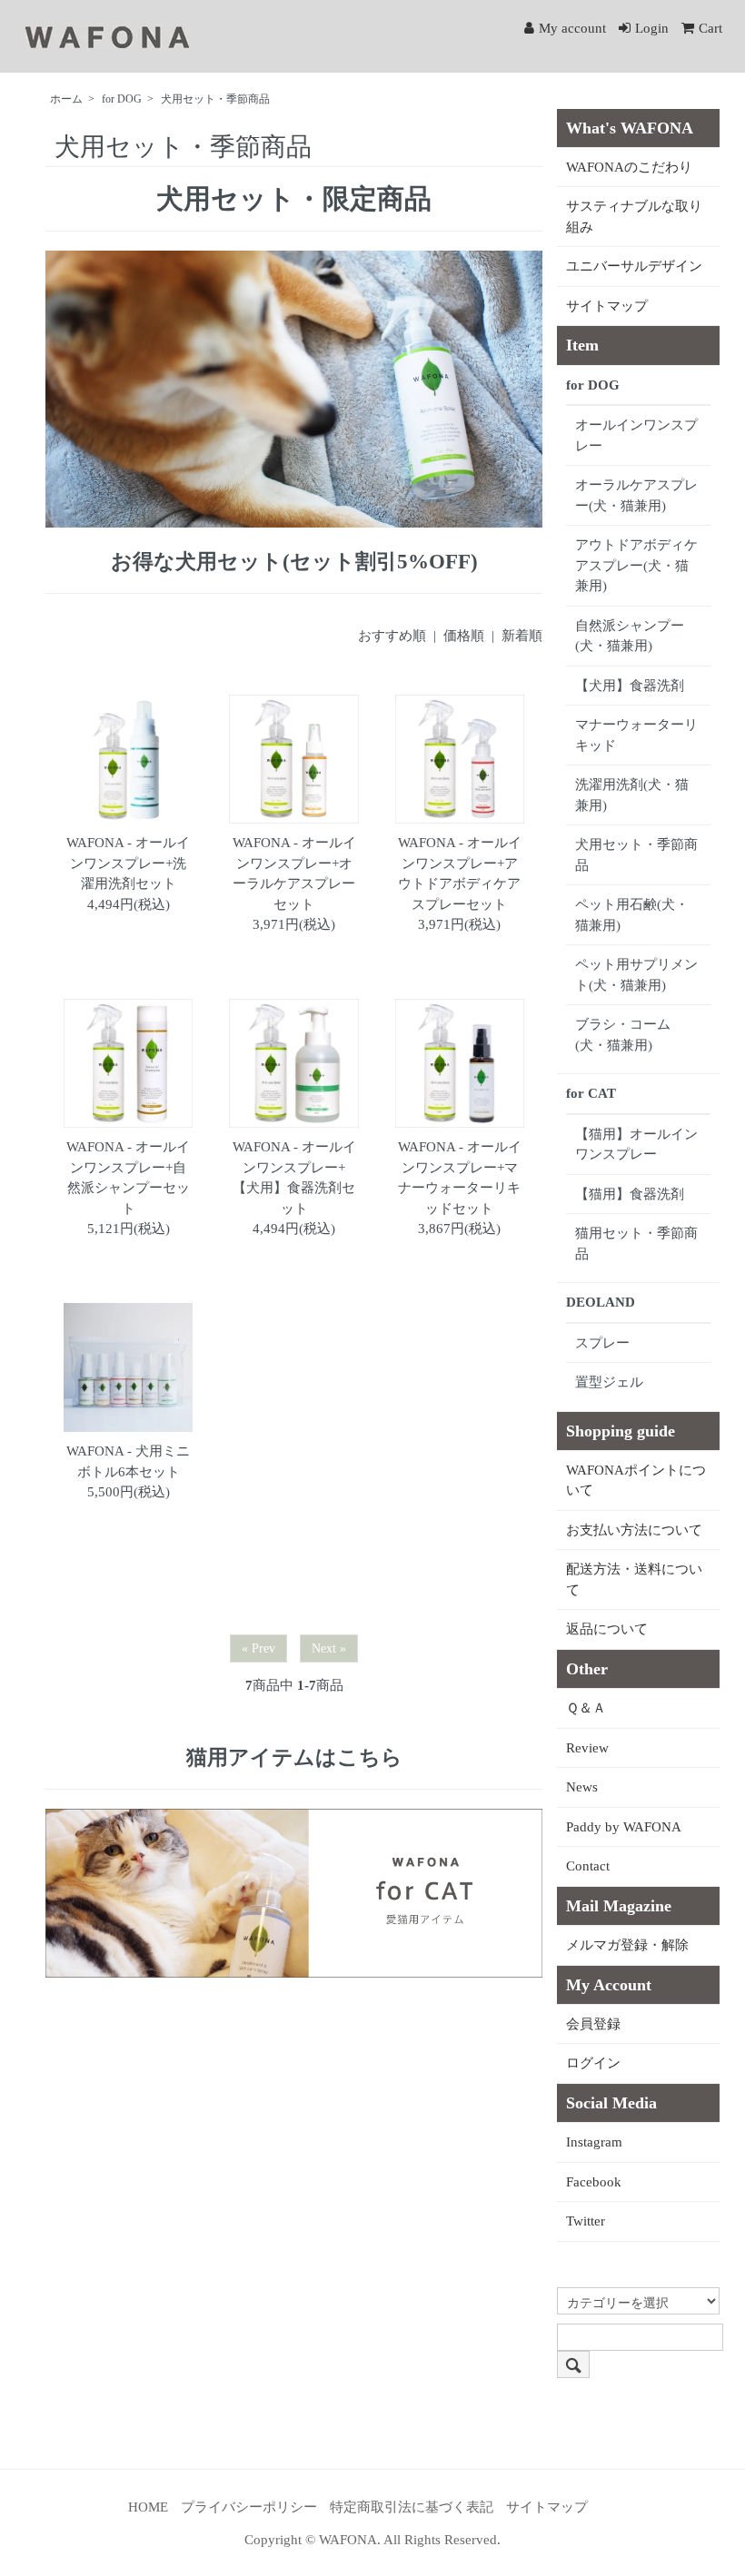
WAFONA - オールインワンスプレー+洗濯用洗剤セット (128, 863)
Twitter (586, 2221)
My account (572, 28)
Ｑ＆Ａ (586, 1708)
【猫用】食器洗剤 (630, 1194)
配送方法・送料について (634, 1579)
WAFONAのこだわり (629, 167)
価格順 (464, 636)
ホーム (66, 99)
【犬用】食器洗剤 (630, 686)
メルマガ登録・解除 (627, 1945)
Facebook (594, 2182)
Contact (588, 1866)
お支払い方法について (634, 1530)
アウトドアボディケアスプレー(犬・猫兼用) (636, 565)
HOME (148, 2507)
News (582, 1787)
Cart (710, 28)
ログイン (593, 2063)
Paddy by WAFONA (624, 1827)
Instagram (594, 2142)
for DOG (122, 99)
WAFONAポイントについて (636, 1480)
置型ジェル (609, 1382)
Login (652, 28)
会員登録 (593, 2024)
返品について (607, 1629)
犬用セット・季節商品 (215, 99)
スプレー (602, 1343)
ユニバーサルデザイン (634, 266)
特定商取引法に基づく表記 (412, 2507)
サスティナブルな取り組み (634, 217)
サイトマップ (607, 306)
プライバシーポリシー (249, 2507)
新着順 (522, 636)
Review (587, 1748)
